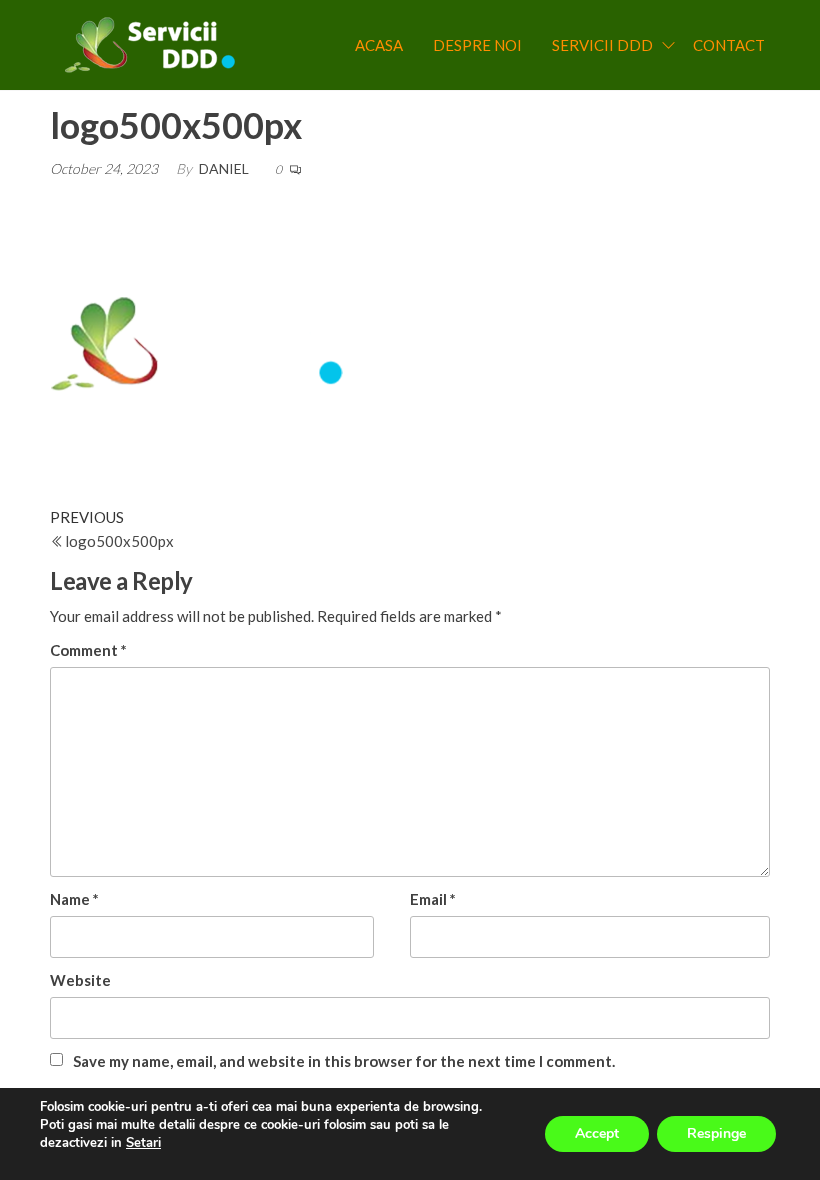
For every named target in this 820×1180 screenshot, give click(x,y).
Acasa (379, 45)
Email (433, 899)
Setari (143, 1143)
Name (74, 899)
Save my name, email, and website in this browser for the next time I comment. (344, 1061)
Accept (597, 1133)
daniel (224, 168)
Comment (88, 650)
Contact (729, 45)
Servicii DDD (602, 45)
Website (80, 980)
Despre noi (477, 45)
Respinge (716, 1133)
